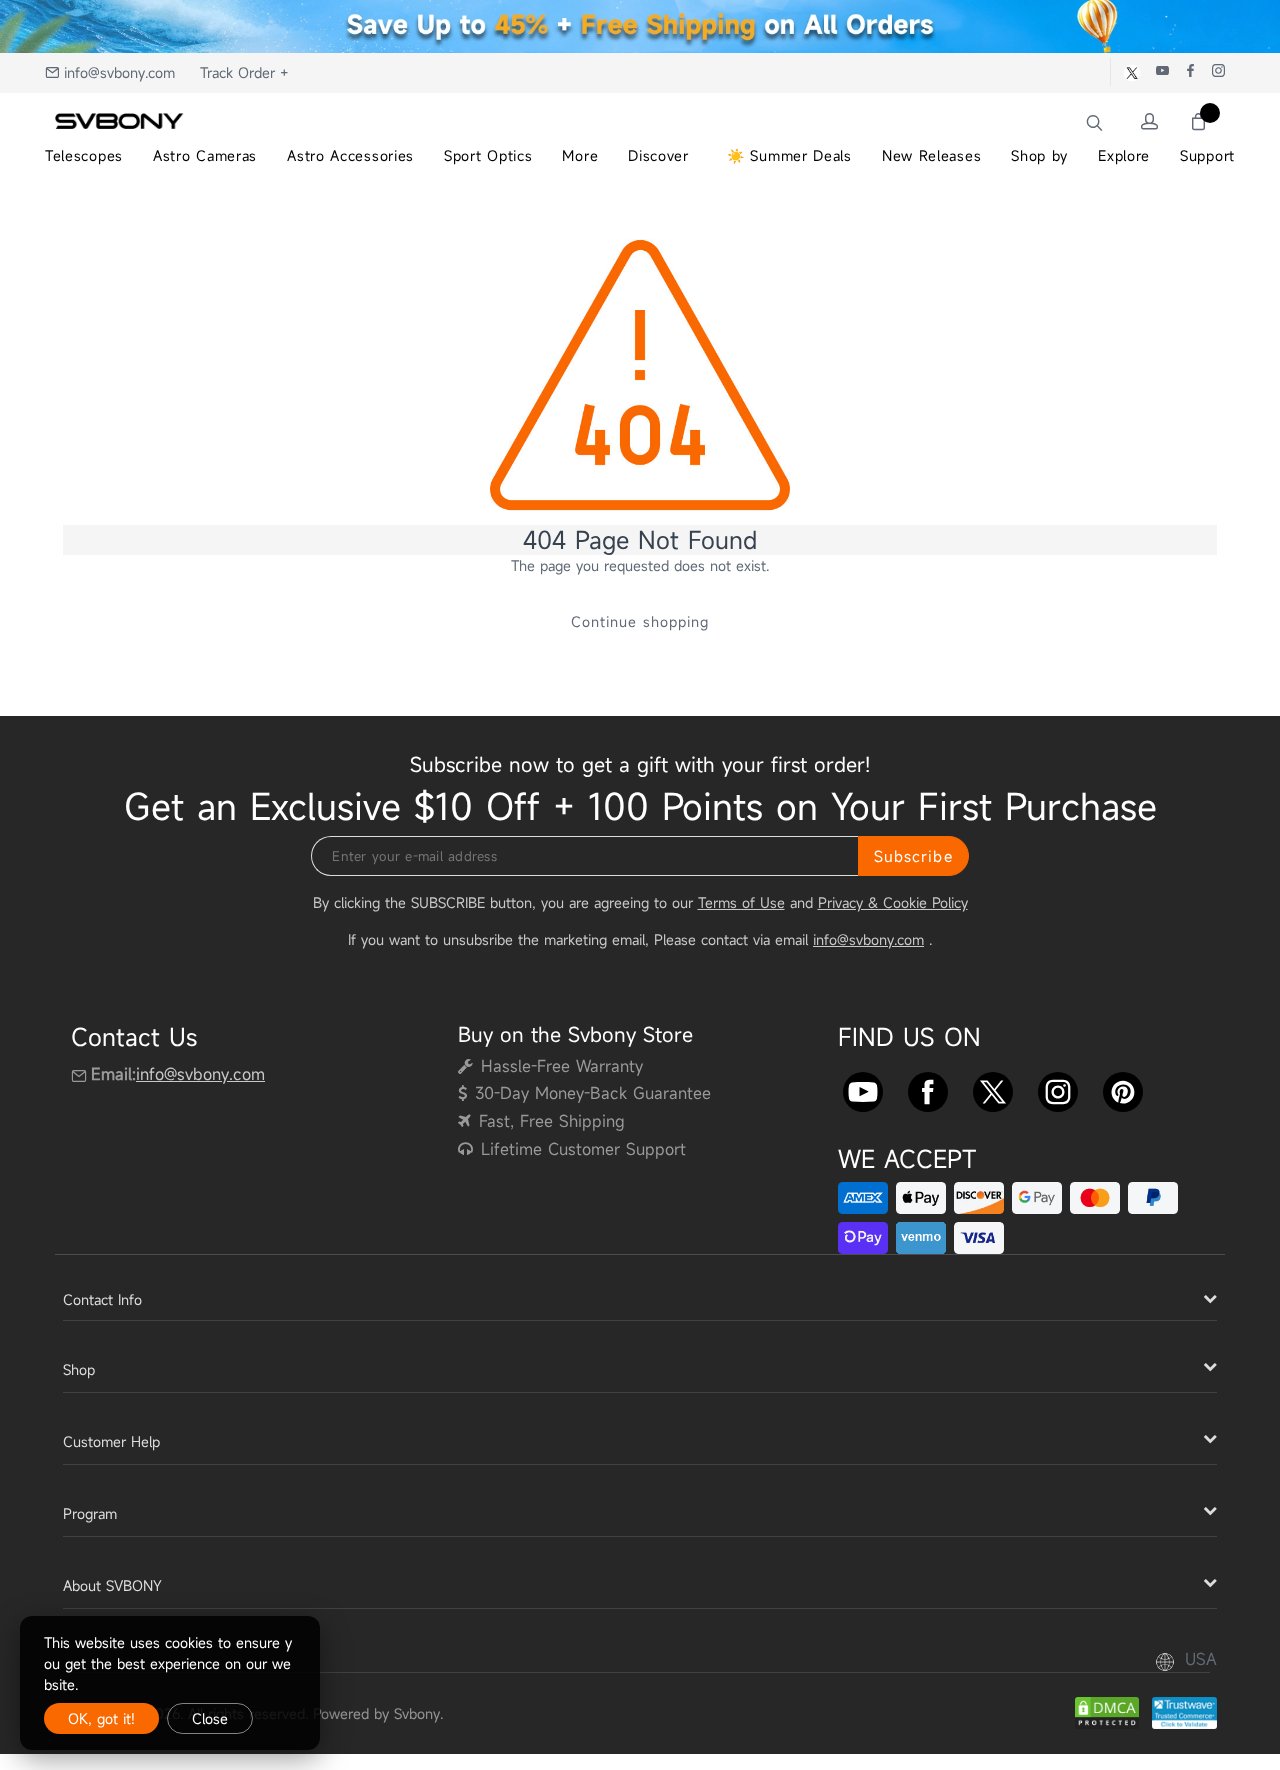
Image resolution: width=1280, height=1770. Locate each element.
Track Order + (244, 72)
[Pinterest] (1123, 1088)
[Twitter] (993, 1088)
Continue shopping (640, 621)
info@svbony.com (119, 72)
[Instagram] (1058, 1088)
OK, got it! (101, 1718)
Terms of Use (741, 902)
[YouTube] (863, 1088)
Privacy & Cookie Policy (893, 902)
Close (210, 1718)
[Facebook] (928, 1088)
